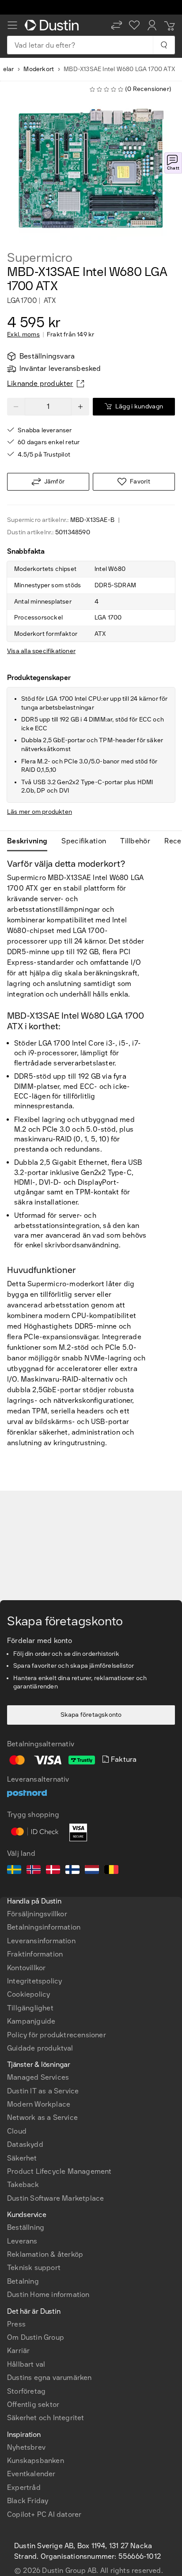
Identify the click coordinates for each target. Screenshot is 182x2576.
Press (16, 2324)
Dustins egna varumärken (49, 2378)
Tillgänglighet (30, 2008)
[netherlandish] (92, 1871)
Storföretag (26, 2391)
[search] (164, 45)
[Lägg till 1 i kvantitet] (80, 407)
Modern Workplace (39, 2104)
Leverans (22, 2241)
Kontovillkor (26, 1968)
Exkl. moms (23, 335)
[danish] (53, 1871)
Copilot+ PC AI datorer (44, 2514)
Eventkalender (31, 2474)
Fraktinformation (35, 1954)
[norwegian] (34, 1871)
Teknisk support (34, 2268)
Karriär (18, 2351)
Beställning (26, 2227)
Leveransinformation (41, 1941)
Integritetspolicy (34, 1981)
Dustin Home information (48, 2295)
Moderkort (39, 69)
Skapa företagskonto (91, 1715)
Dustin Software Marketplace (55, 2198)
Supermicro (40, 258)
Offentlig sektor (33, 2404)
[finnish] (72, 1871)
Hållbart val (26, 2364)
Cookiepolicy (28, 1994)
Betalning (23, 2281)
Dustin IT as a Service (43, 2091)
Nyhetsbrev (26, 2447)
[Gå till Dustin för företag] (53, 25)
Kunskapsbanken (36, 2461)
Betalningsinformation (44, 1927)
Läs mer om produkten (40, 812)
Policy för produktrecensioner (57, 2035)
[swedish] (14, 1871)
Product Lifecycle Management (59, 2171)
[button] (117, 25)
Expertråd (24, 2487)
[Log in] (152, 25)
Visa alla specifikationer (41, 651)
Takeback (23, 2185)
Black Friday (28, 2501)
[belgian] (111, 1871)
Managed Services (38, 2077)
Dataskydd (25, 2144)
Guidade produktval (40, 2048)
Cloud (17, 2131)
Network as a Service (42, 2117)
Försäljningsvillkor (37, 1914)
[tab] (31, 841)
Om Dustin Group (36, 2337)
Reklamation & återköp (45, 2254)
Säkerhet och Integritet (46, 2418)
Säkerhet (22, 2158)
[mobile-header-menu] (12, 25)
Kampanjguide (31, 2021)
